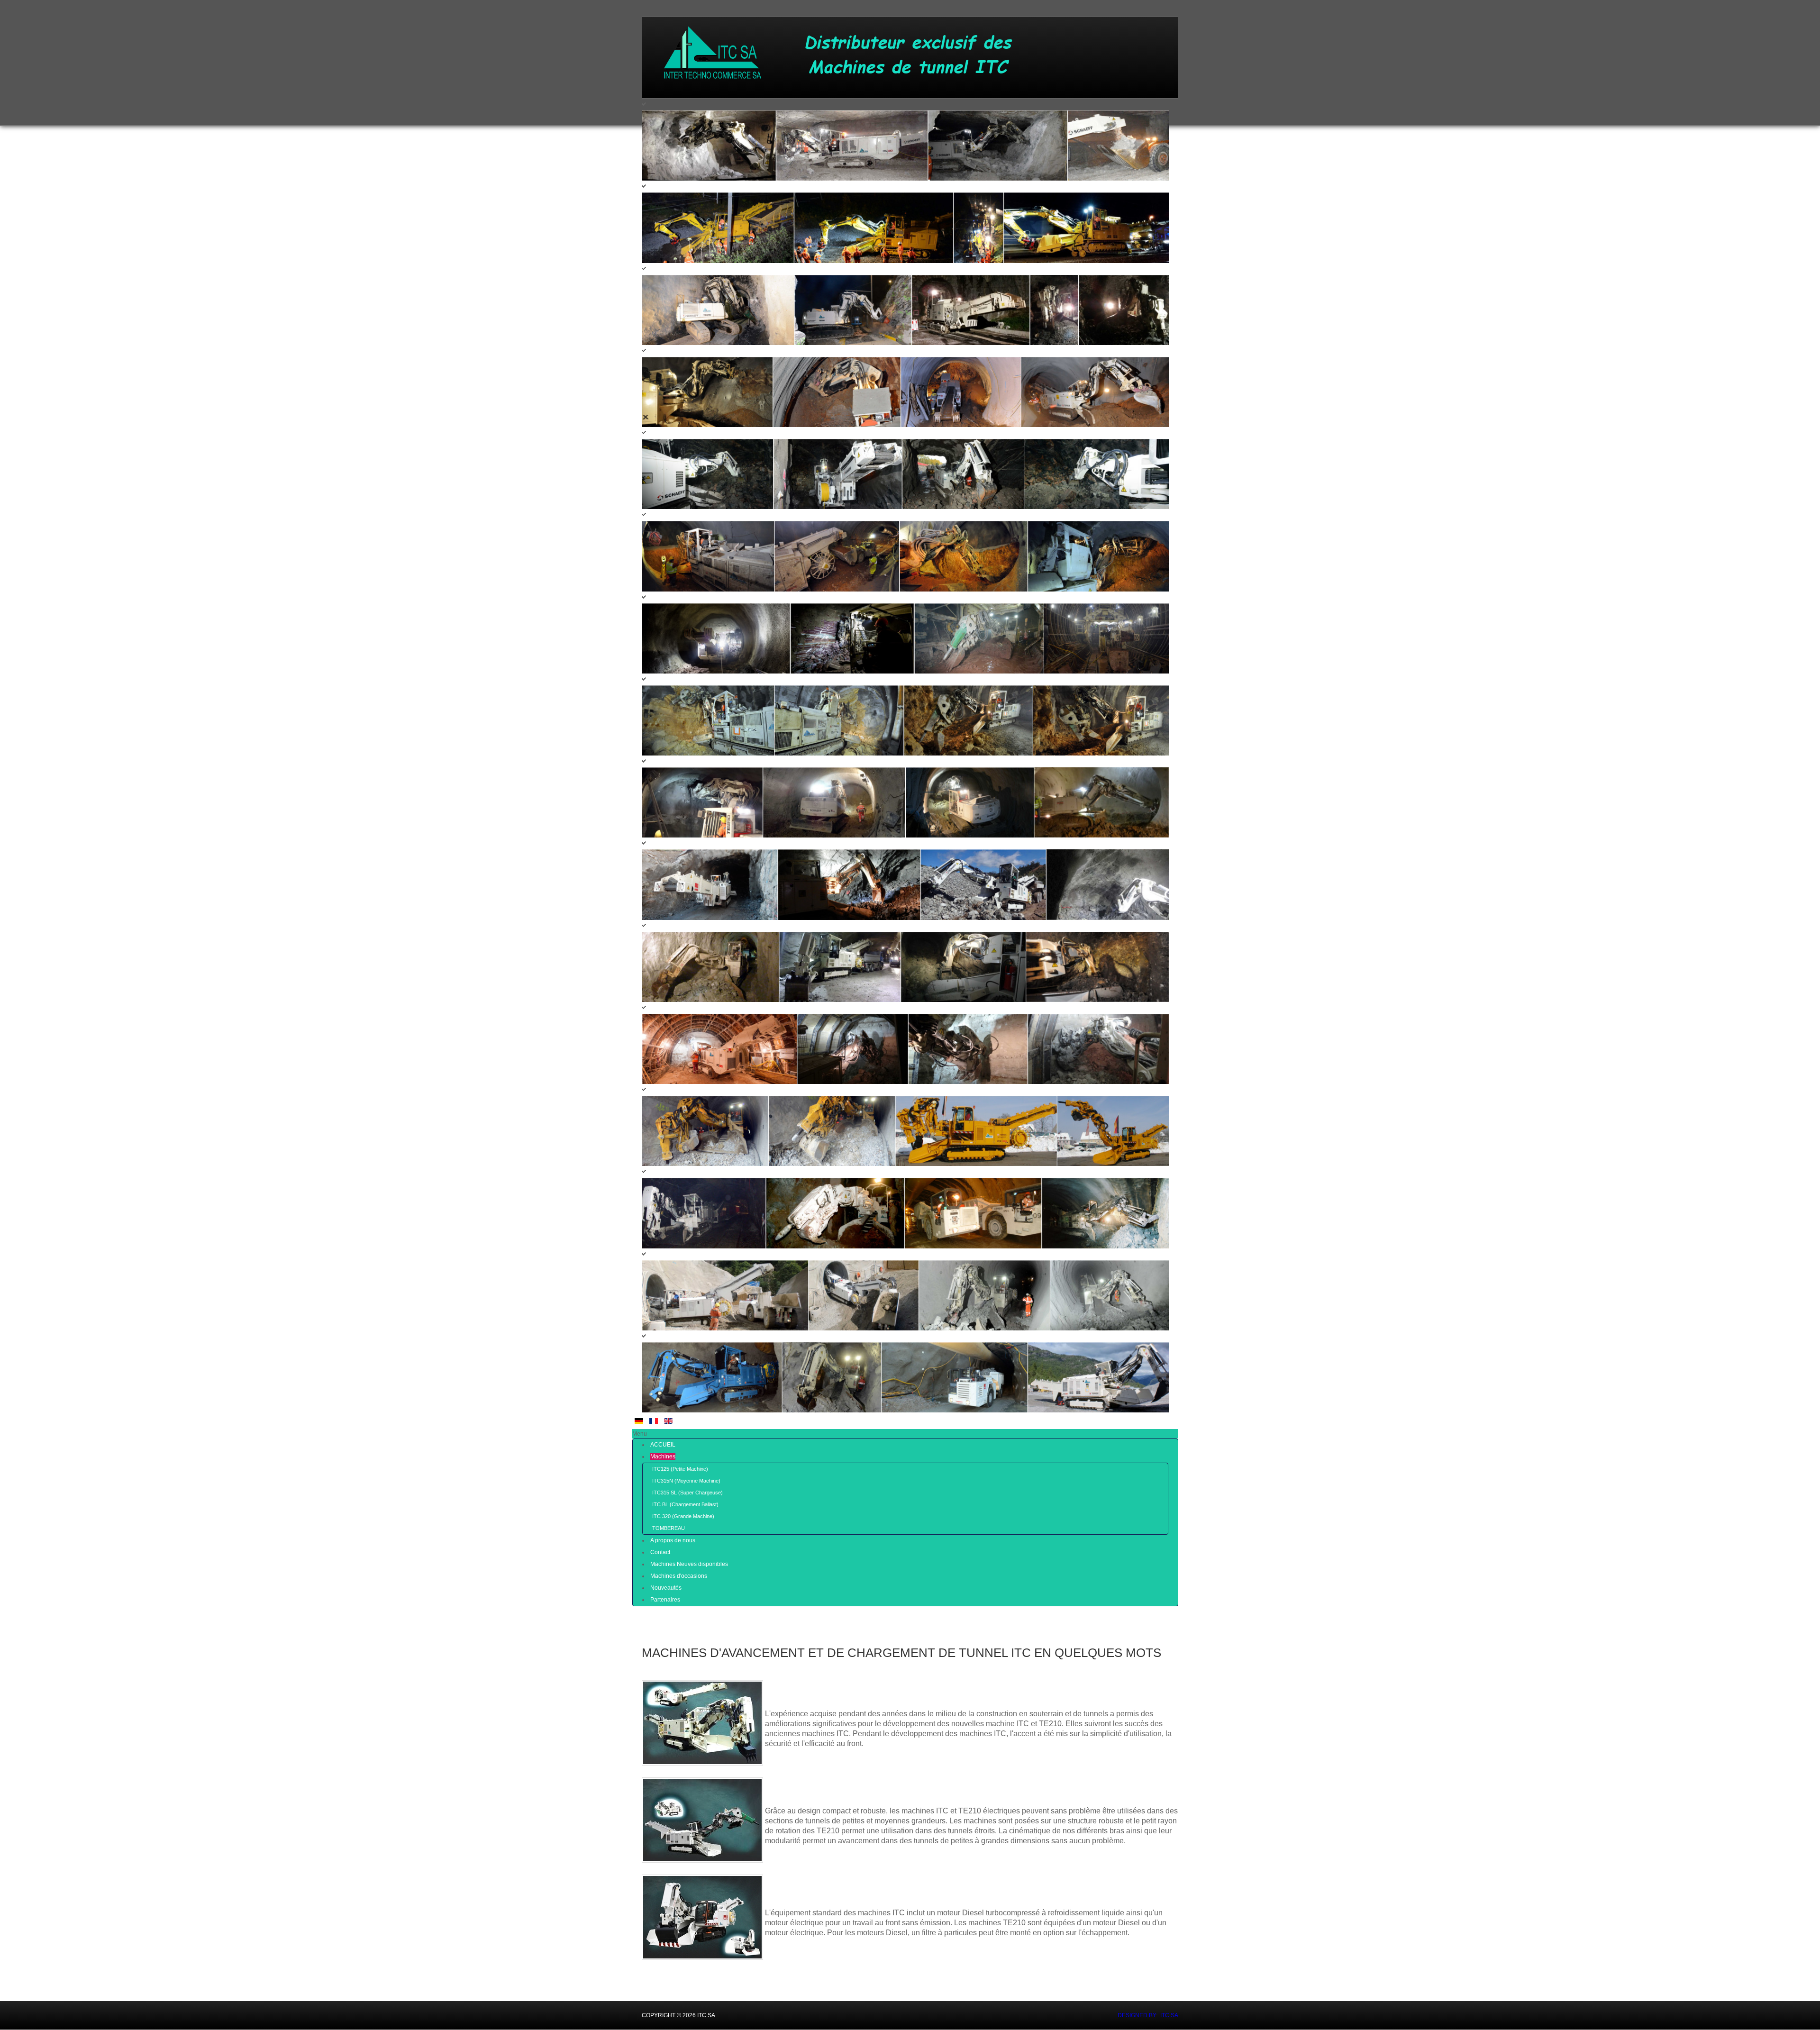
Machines (663, 1457)
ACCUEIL (663, 1445)
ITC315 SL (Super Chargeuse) (687, 1493)
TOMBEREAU (669, 1528)
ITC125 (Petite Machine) (680, 1469)
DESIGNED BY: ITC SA (1148, 2015)
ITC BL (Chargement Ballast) (685, 1504)
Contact (660, 1552)
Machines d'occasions (679, 1576)
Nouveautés (666, 1588)
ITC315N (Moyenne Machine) (686, 1481)
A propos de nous (673, 1540)
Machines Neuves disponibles (689, 1564)
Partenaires (665, 1600)
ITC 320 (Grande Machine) (683, 1516)
